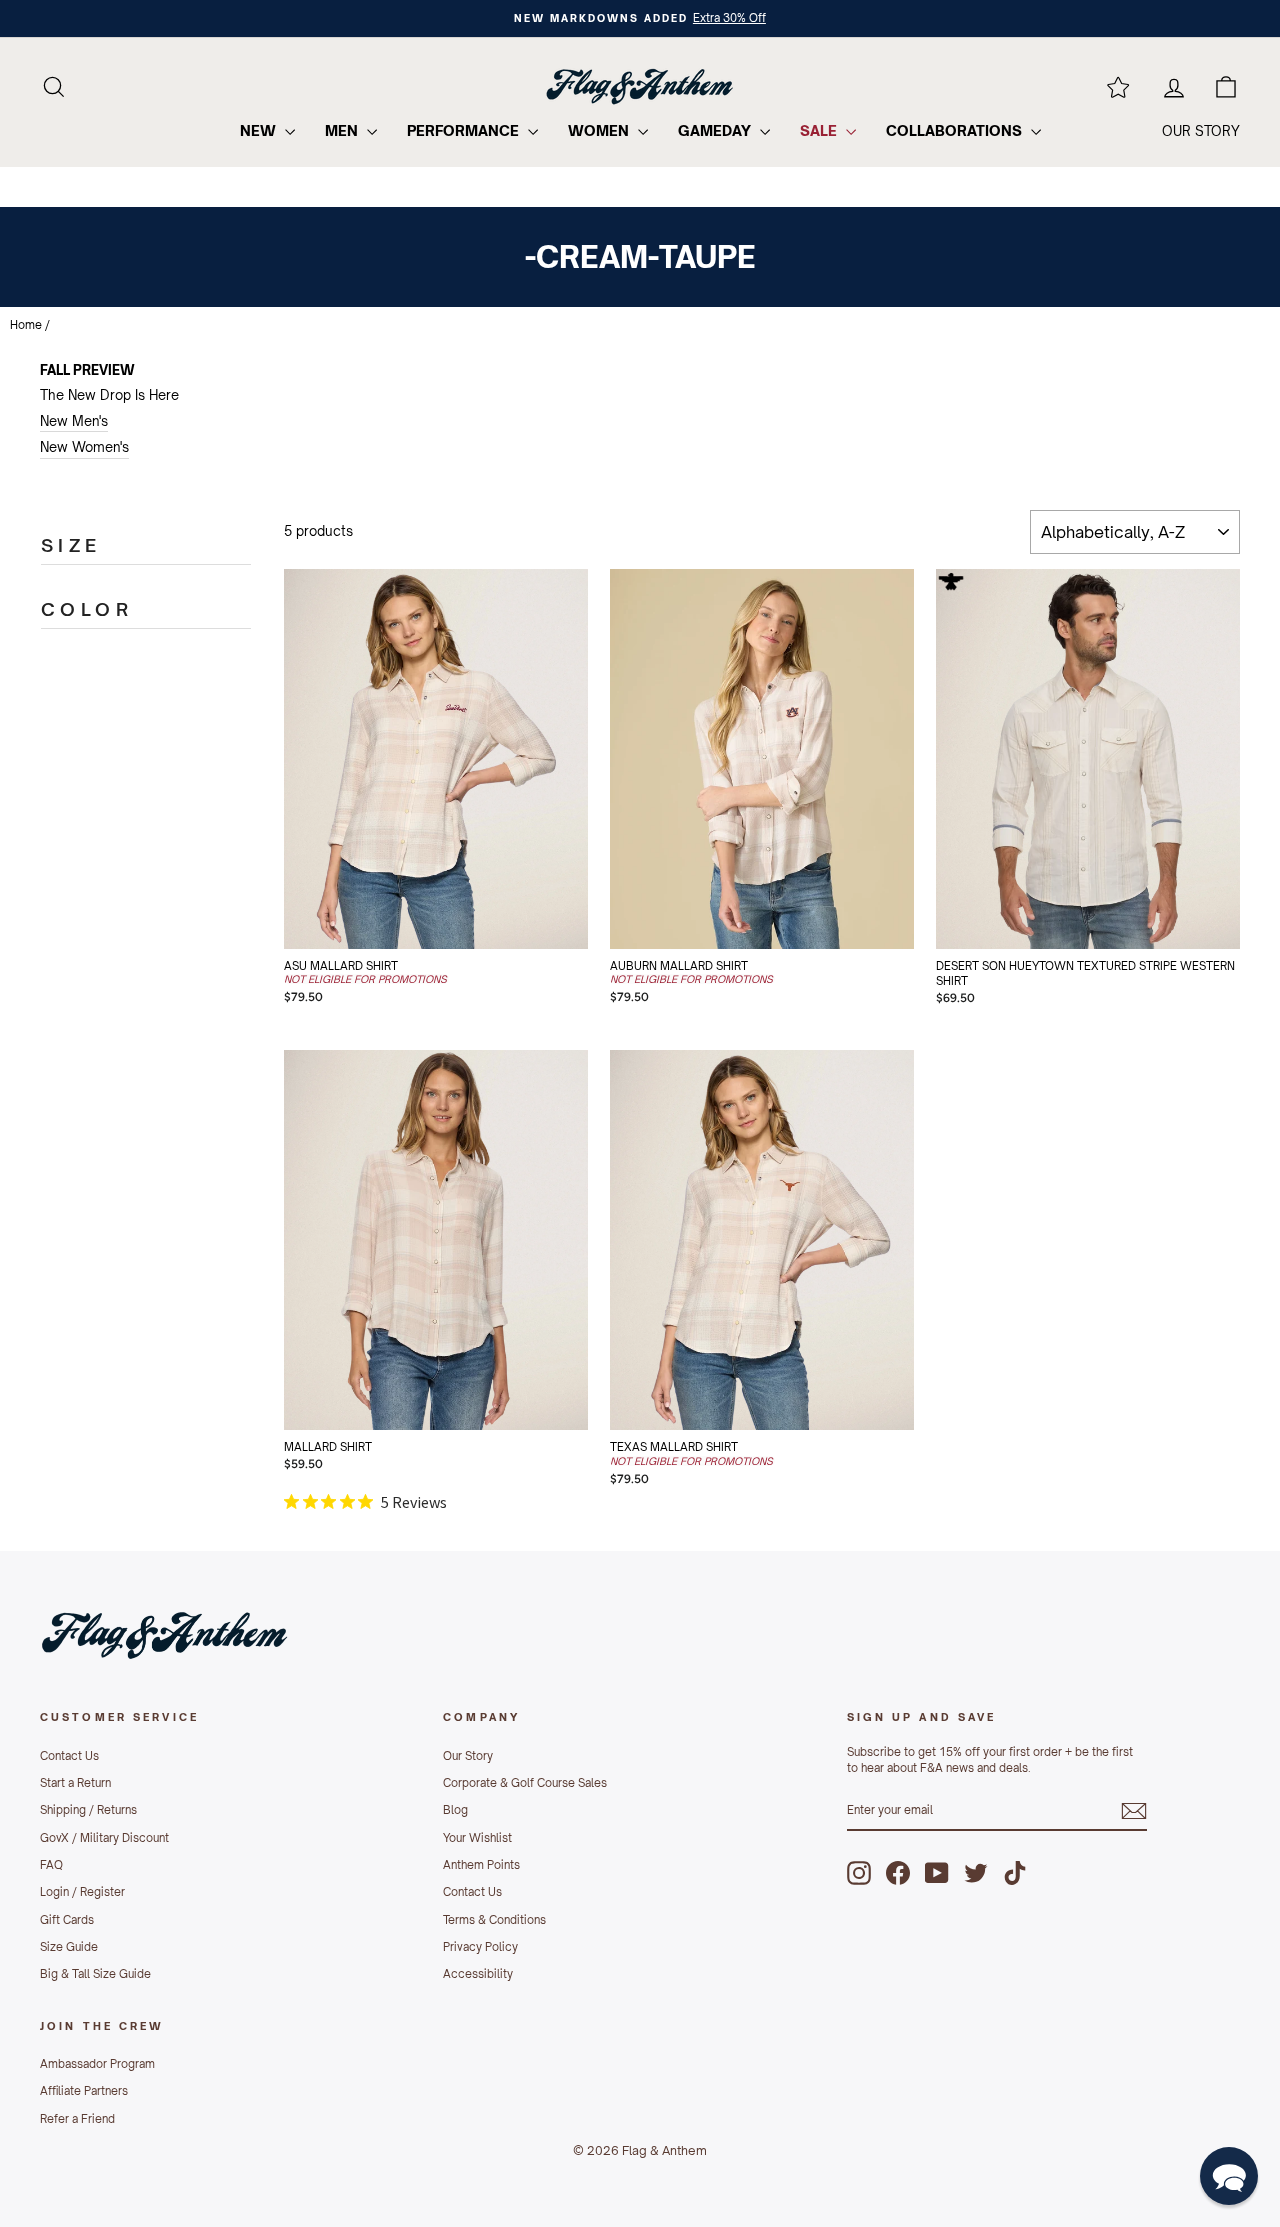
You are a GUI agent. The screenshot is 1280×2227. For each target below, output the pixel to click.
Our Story (468, 1756)
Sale (820, 130)
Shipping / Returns (88, 1810)
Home (26, 325)
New (260, 130)
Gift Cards (67, 1920)
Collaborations (956, 130)
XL (405, 912)
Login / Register (82, 1892)
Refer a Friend (77, 2119)
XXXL (1120, 912)
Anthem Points (481, 1865)
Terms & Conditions (494, 1920)
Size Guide (69, 1947)
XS (341, 862)
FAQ (51, 1865)
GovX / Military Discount (104, 1838)
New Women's (84, 447)
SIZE (71, 545)
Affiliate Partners (84, 2091)
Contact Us (69, 1756)
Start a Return (75, 1783)
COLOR (87, 609)
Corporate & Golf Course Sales (525, 1783)
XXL (468, 912)
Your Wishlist (477, 1838)
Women (600, 130)
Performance (465, 130)
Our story (1201, 131)
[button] (1229, 2176)
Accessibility (478, 1974)
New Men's (74, 421)
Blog (455, 1810)
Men (343, 130)
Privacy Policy (480, 1947)
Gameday (716, 130)
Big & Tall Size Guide (95, 1974)
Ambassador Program (97, 2064)
